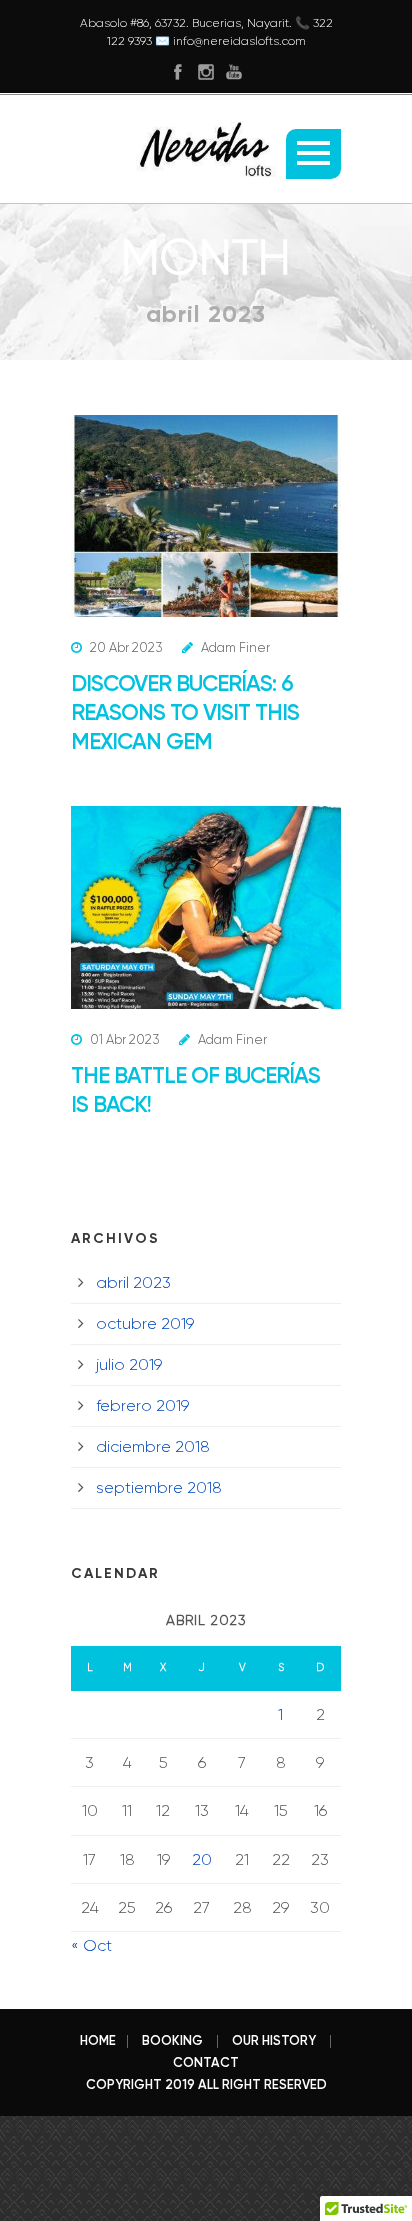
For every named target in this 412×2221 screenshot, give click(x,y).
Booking (172, 2040)
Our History (274, 2040)
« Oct (91, 1945)
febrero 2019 (142, 1405)
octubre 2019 (145, 1323)
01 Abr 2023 (124, 1039)
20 (202, 1859)
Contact (206, 2062)
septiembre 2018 (159, 1487)
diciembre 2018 (153, 1446)
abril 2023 (133, 1282)
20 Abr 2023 (126, 647)
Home (98, 2040)
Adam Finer (235, 647)
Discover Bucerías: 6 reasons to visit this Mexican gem (185, 712)
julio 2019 (129, 1364)
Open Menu (313, 154)
